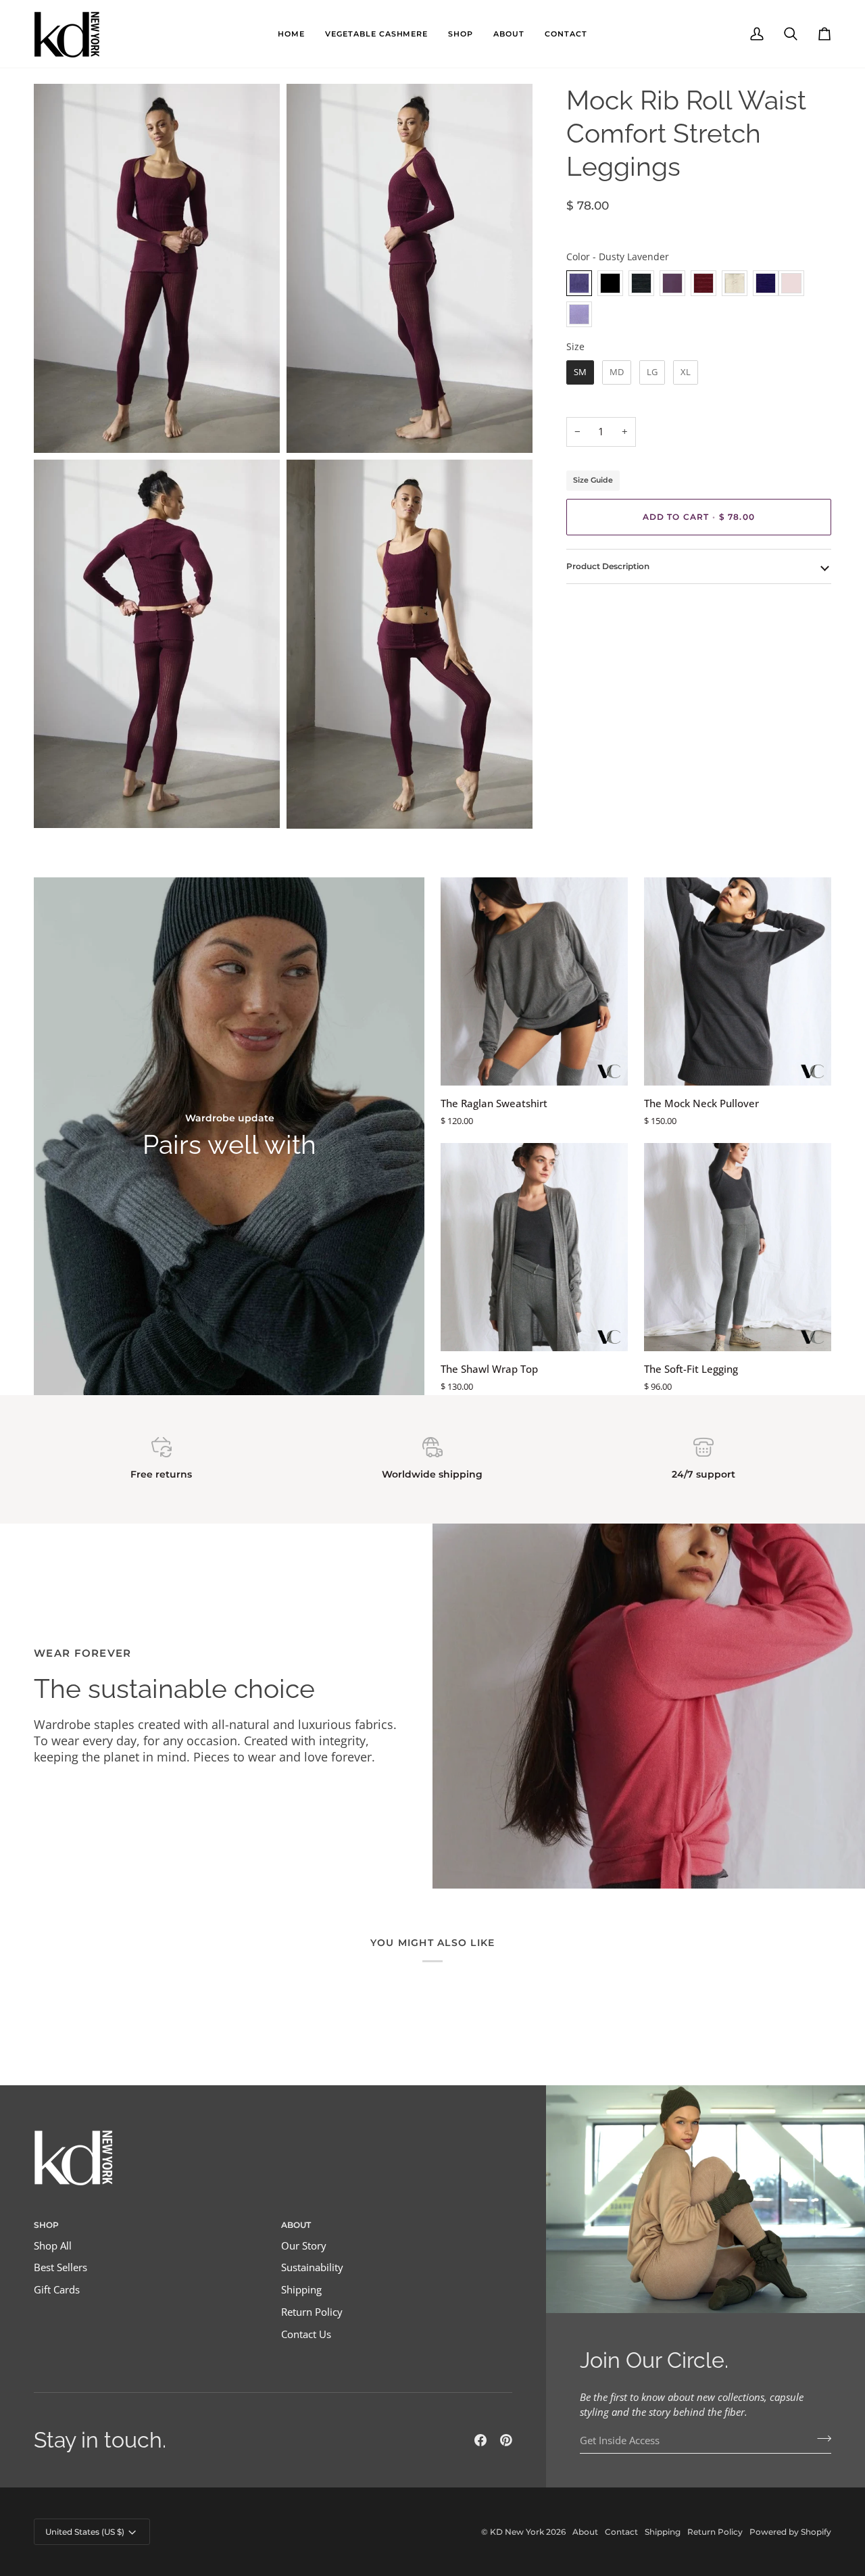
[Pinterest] (506, 2440)
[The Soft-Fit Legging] (738, 1247)
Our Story (304, 2246)
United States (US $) (85, 2532)
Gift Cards (57, 2290)
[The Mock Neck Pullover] (738, 981)
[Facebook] (480, 2440)
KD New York (517, 2532)
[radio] (579, 283)
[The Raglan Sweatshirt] (534, 981)
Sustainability (312, 2267)
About (585, 2532)
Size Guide (593, 480)
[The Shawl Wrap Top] (534, 1247)
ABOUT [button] (296, 2225)
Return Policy (312, 2312)
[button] (377, 34)
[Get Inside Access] (820, 2439)
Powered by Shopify (790, 2532)
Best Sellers (60, 2267)
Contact (621, 2532)
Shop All (53, 2246)
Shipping (301, 2290)
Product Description (608, 566)
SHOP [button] (46, 2225)
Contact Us (306, 2334)
